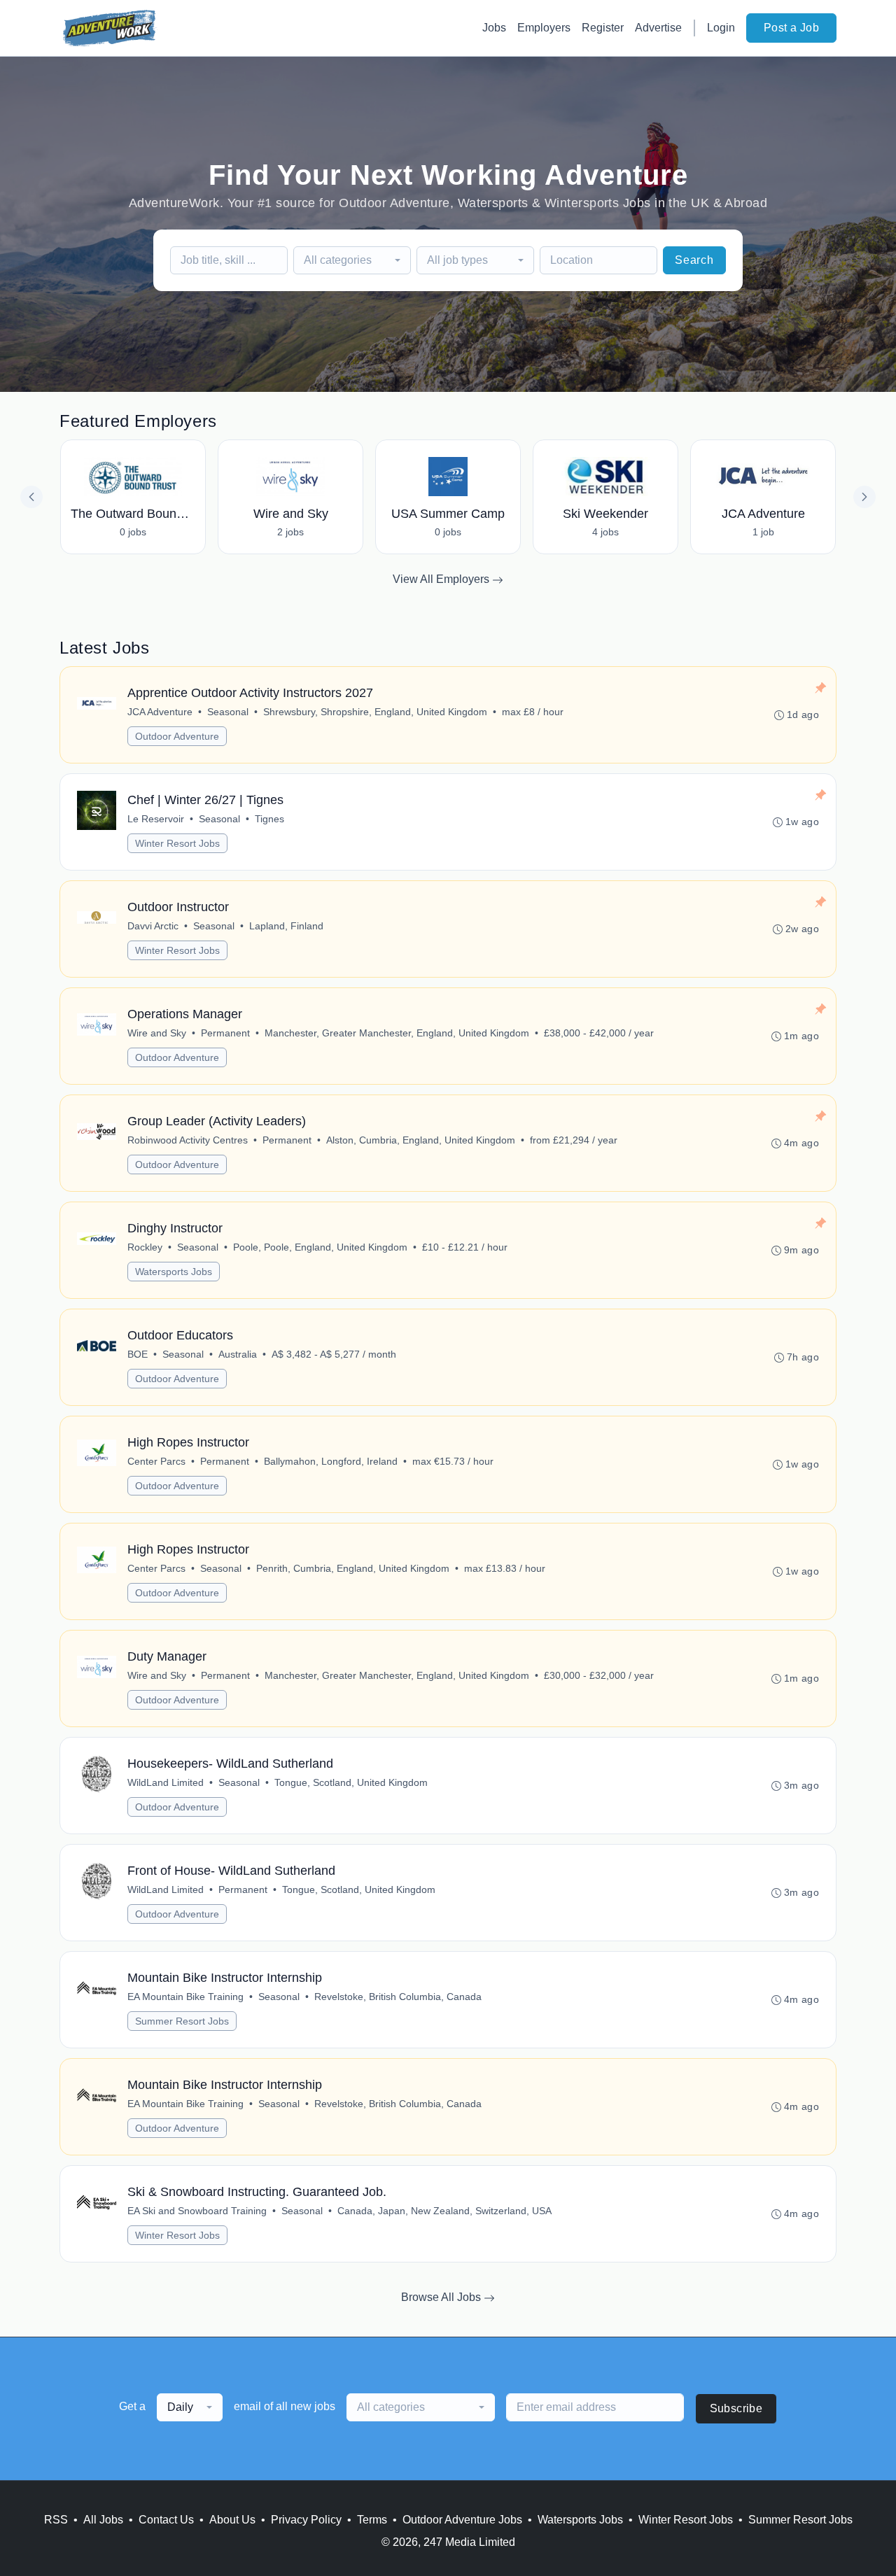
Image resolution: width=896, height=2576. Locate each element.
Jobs (494, 28)
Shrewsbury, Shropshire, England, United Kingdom (375, 712)
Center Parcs (156, 1461)
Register (603, 28)
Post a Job (791, 28)
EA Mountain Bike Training (185, 1997)
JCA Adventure (160, 712)
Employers (544, 28)
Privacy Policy (306, 2520)
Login (721, 28)
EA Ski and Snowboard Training (197, 2211)
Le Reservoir (156, 819)
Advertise (658, 28)
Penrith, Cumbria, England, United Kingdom (353, 1568)
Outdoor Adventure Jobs (462, 2520)
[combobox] (352, 260)
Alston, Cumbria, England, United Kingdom (421, 1140)
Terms (372, 2520)
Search (694, 260)
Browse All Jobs (442, 2297)
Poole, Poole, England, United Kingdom (320, 1247)
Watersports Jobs (174, 1272)
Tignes (269, 819)
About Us (232, 2520)
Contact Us (166, 2520)
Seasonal (228, 712)
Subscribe (736, 2408)
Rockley (145, 1247)
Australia (238, 1354)
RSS (56, 2520)
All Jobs (103, 2520)
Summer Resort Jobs (182, 2021)
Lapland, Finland (286, 926)
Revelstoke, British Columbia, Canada (398, 1997)
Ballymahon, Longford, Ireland (331, 1461)
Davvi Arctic (153, 926)
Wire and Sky (157, 1033)
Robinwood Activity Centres (188, 1140)
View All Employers (442, 579)
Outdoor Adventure (177, 736)
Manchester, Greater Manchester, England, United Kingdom (397, 1033)
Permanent (225, 1033)
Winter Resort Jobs (177, 843)
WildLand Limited (166, 1782)
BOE (138, 1354)
